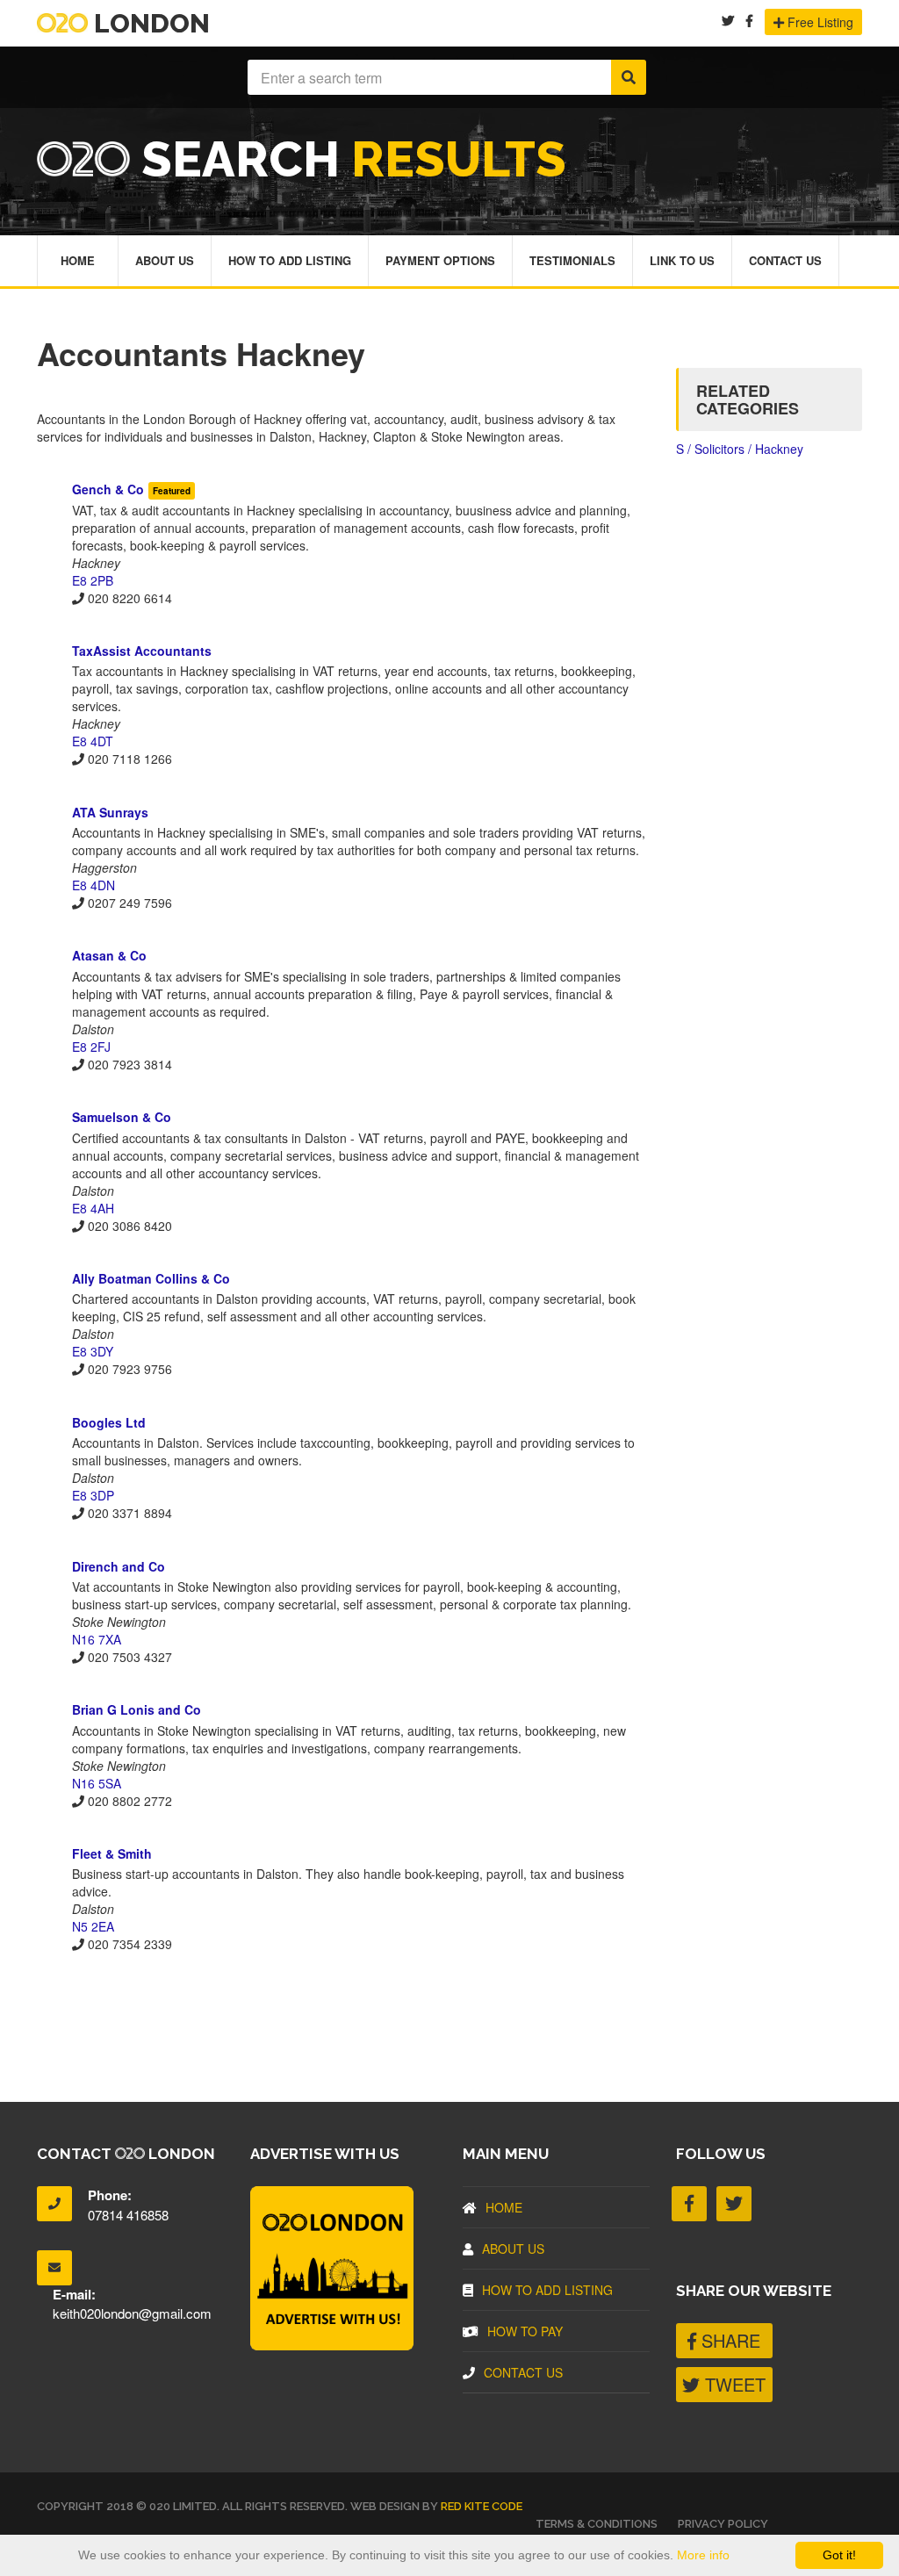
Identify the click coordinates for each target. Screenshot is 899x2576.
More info (703, 2555)
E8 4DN (93, 885)
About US (513, 2249)
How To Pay (525, 2331)
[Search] (629, 77)
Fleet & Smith (112, 1853)
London (149, 23)
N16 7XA (97, 1639)
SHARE (728, 2340)
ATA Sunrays (110, 812)
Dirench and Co (119, 1566)
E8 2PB (93, 580)
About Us (165, 260)
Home (78, 260)
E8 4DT (93, 741)
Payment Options (440, 260)
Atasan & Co (109, 955)
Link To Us (682, 260)
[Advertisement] (343, 2014)
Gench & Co (108, 489)
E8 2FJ (91, 1047)
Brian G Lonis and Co (137, 1709)
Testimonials (572, 260)
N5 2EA (93, 1926)
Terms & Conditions (597, 2524)
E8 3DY (93, 1351)
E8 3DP (93, 1495)
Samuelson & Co (122, 1117)
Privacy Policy (723, 2524)
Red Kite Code (482, 2506)
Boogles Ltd (109, 1422)
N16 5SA (97, 1783)
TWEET (733, 2384)
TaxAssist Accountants (142, 651)
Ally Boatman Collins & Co (151, 1278)
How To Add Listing (290, 260)
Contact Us (785, 260)
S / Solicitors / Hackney (740, 449)
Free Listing (819, 22)
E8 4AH (93, 1208)
